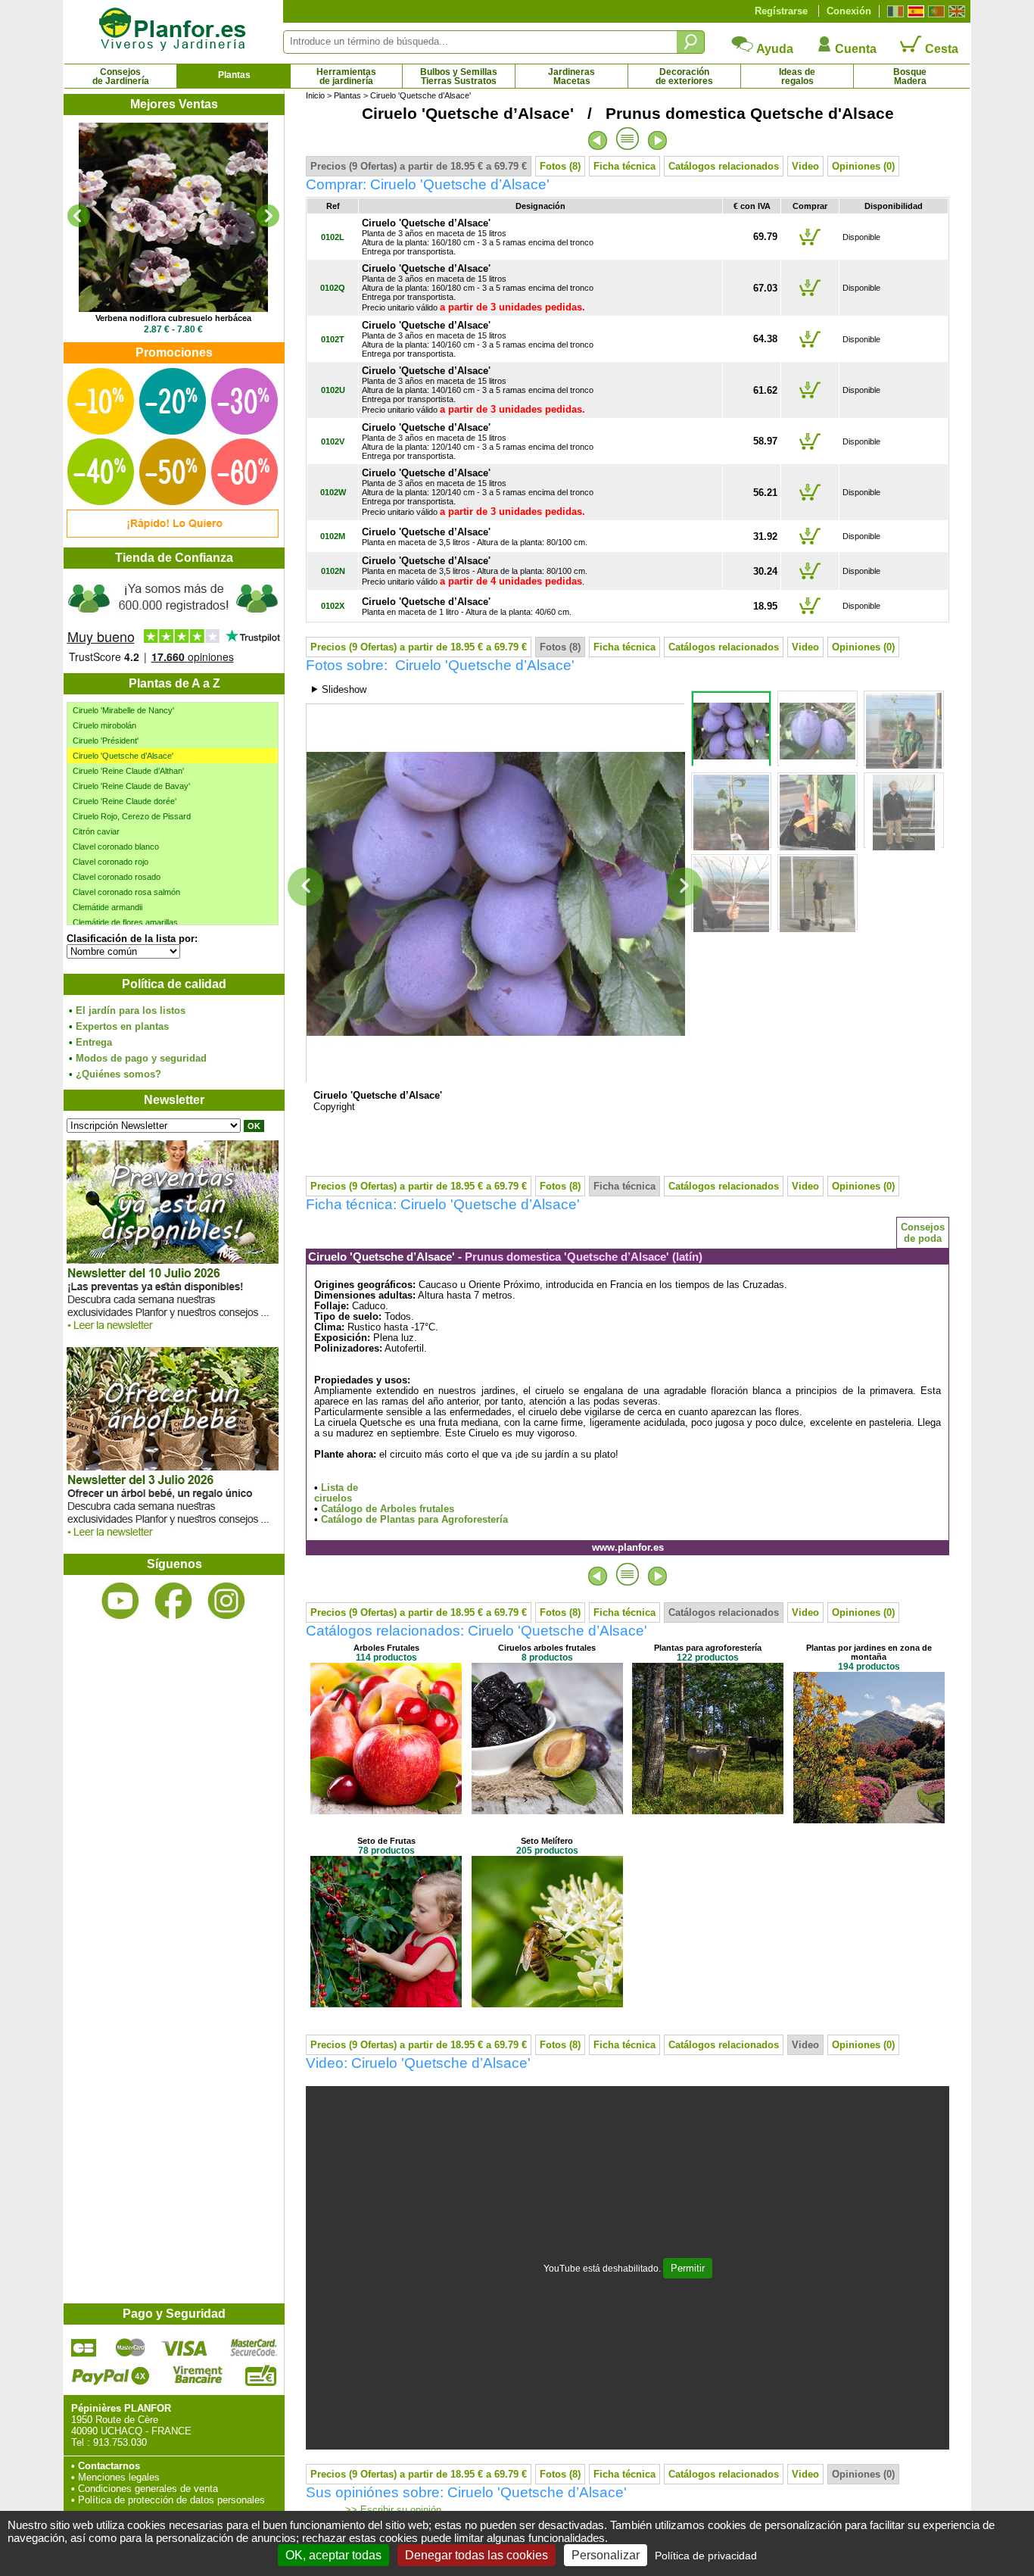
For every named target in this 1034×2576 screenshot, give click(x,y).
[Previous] (79, 216)
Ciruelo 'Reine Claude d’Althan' (128, 771)
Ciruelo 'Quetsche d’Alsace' (123, 756)
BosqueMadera (910, 76)
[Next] (268, 216)
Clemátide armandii (107, 907)
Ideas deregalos (797, 76)
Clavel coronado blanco (116, 847)
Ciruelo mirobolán (104, 725)
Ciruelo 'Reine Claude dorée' (125, 801)
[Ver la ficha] (173, 217)
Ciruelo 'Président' (106, 741)
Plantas (234, 75)
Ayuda (774, 49)
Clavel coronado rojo (111, 862)
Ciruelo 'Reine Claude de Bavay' (131, 786)
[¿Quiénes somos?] (173, 621)
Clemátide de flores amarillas (125, 922)
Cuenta (854, 49)
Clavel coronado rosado (117, 877)
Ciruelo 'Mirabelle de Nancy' (123, 710)
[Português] (934, 11)
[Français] (894, 11)
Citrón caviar (96, 831)
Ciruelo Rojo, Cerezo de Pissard (132, 816)
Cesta (940, 49)
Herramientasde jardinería (346, 76)
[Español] (914, 11)
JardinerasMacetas (572, 76)
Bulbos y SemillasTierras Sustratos (459, 76)
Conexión (849, 11)
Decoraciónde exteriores (684, 76)
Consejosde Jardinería (121, 76)
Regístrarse (781, 11)
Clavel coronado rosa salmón (126, 892)
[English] (955, 11)
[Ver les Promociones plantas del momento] (173, 534)
